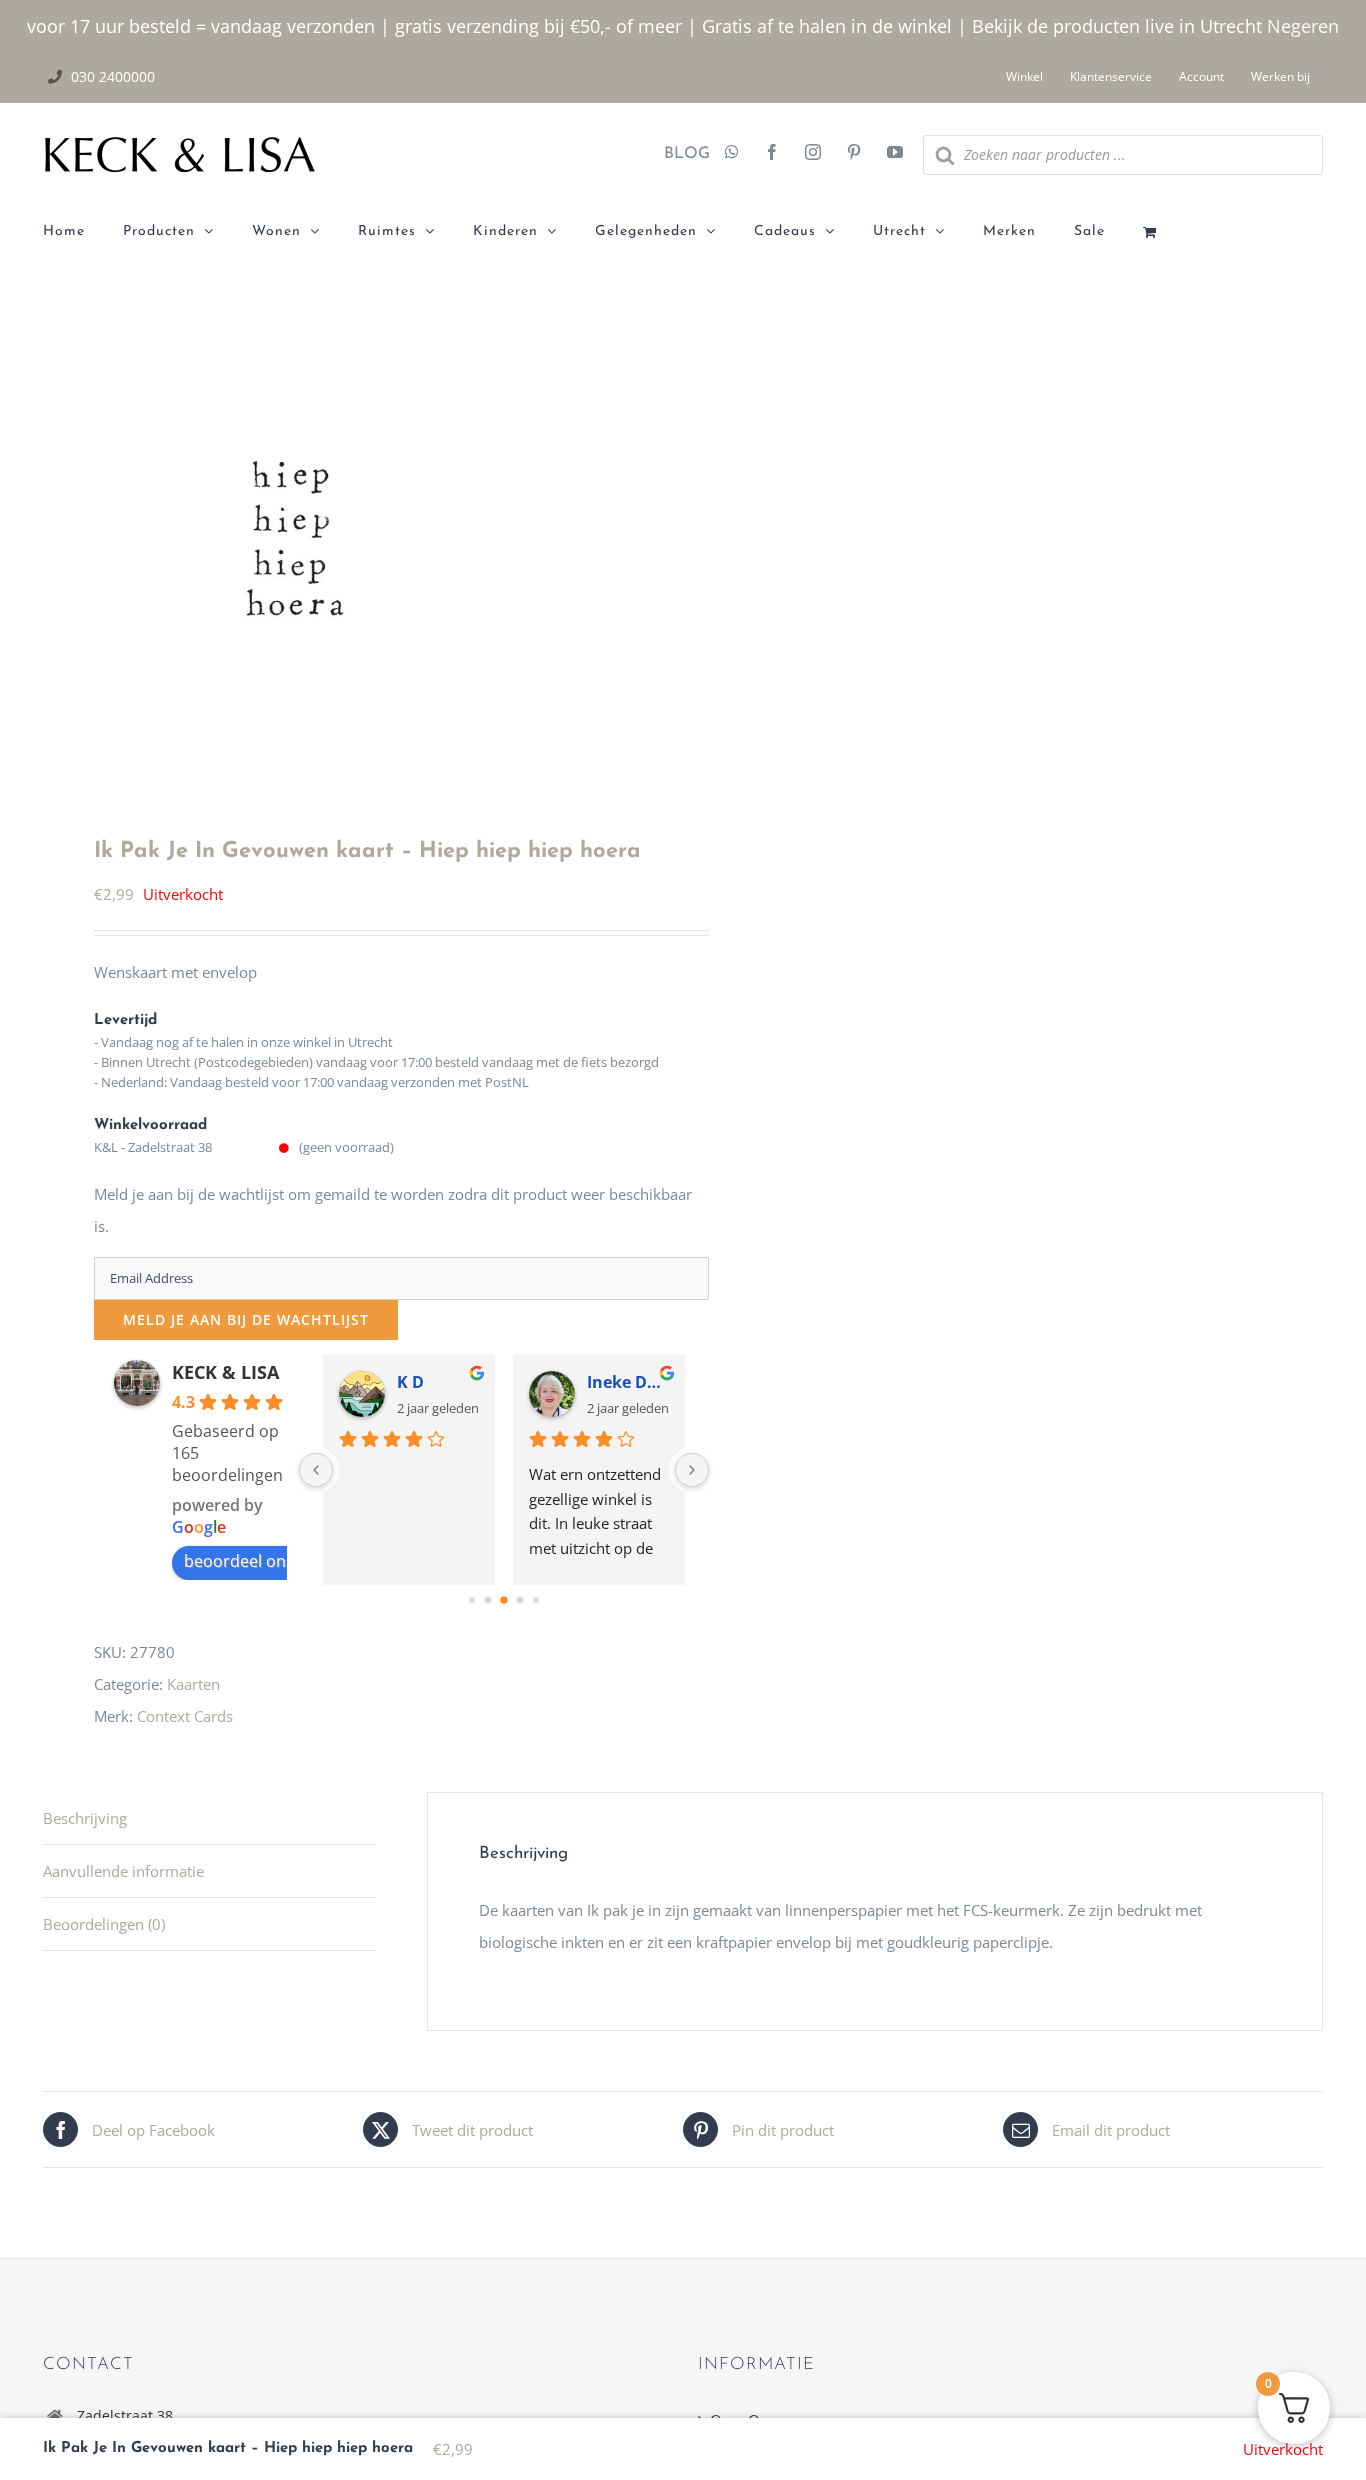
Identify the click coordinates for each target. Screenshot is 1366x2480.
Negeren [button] (1303, 26)
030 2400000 (113, 76)
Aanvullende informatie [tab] (123, 1871)
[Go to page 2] (504, 1600)
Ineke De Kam (628, 1382)
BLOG (679, 154)
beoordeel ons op (251, 1561)
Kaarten (193, 1684)
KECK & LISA (225, 1372)
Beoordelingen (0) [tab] (104, 1924)
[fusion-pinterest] (854, 154)
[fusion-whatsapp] (732, 154)
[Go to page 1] (487, 1599)
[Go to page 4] (535, 1599)
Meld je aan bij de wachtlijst (246, 1319)
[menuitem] (83, 232)
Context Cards (185, 1716)
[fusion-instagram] (813, 154)
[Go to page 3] (519, 1599)
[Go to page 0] (471, 1599)
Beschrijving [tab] (85, 1818)
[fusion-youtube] (895, 154)
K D (410, 1382)
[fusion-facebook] (772, 154)
